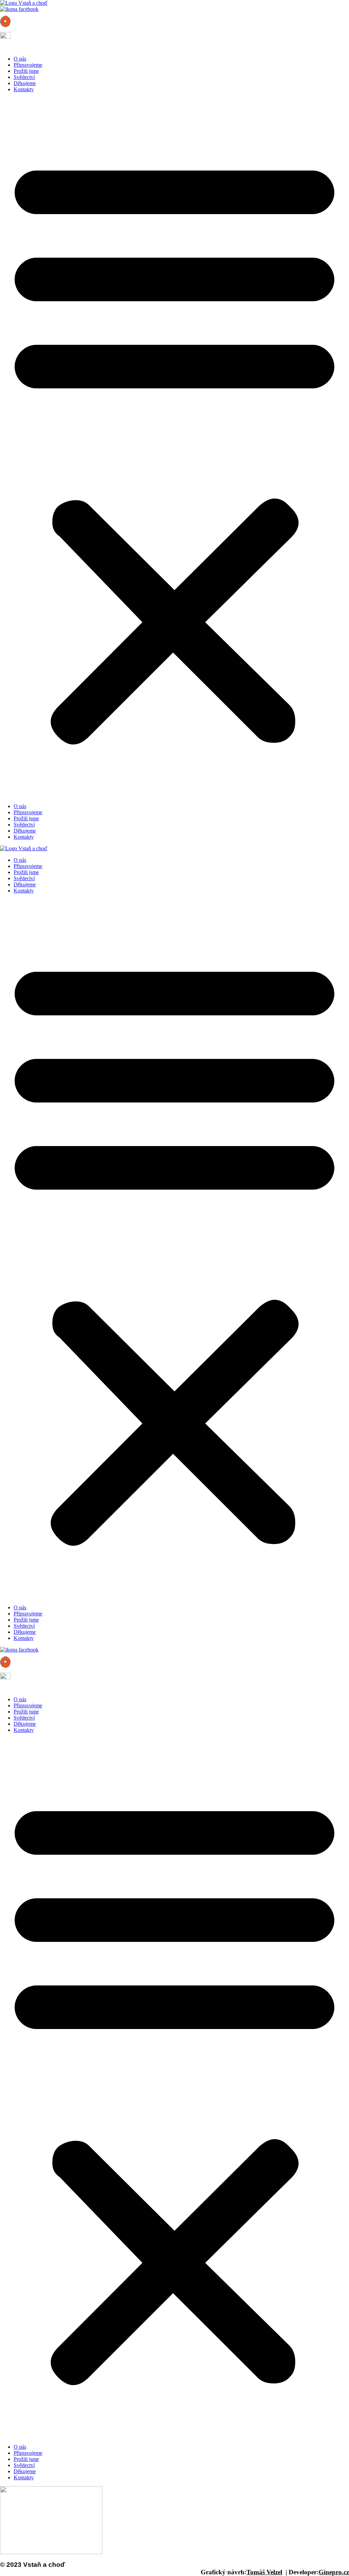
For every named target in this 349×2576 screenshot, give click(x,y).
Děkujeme (25, 83)
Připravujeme (28, 65)
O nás (20, 59)
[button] (174, 448)
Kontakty (24, 89)
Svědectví (24, 77)
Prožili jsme (26, 71)
